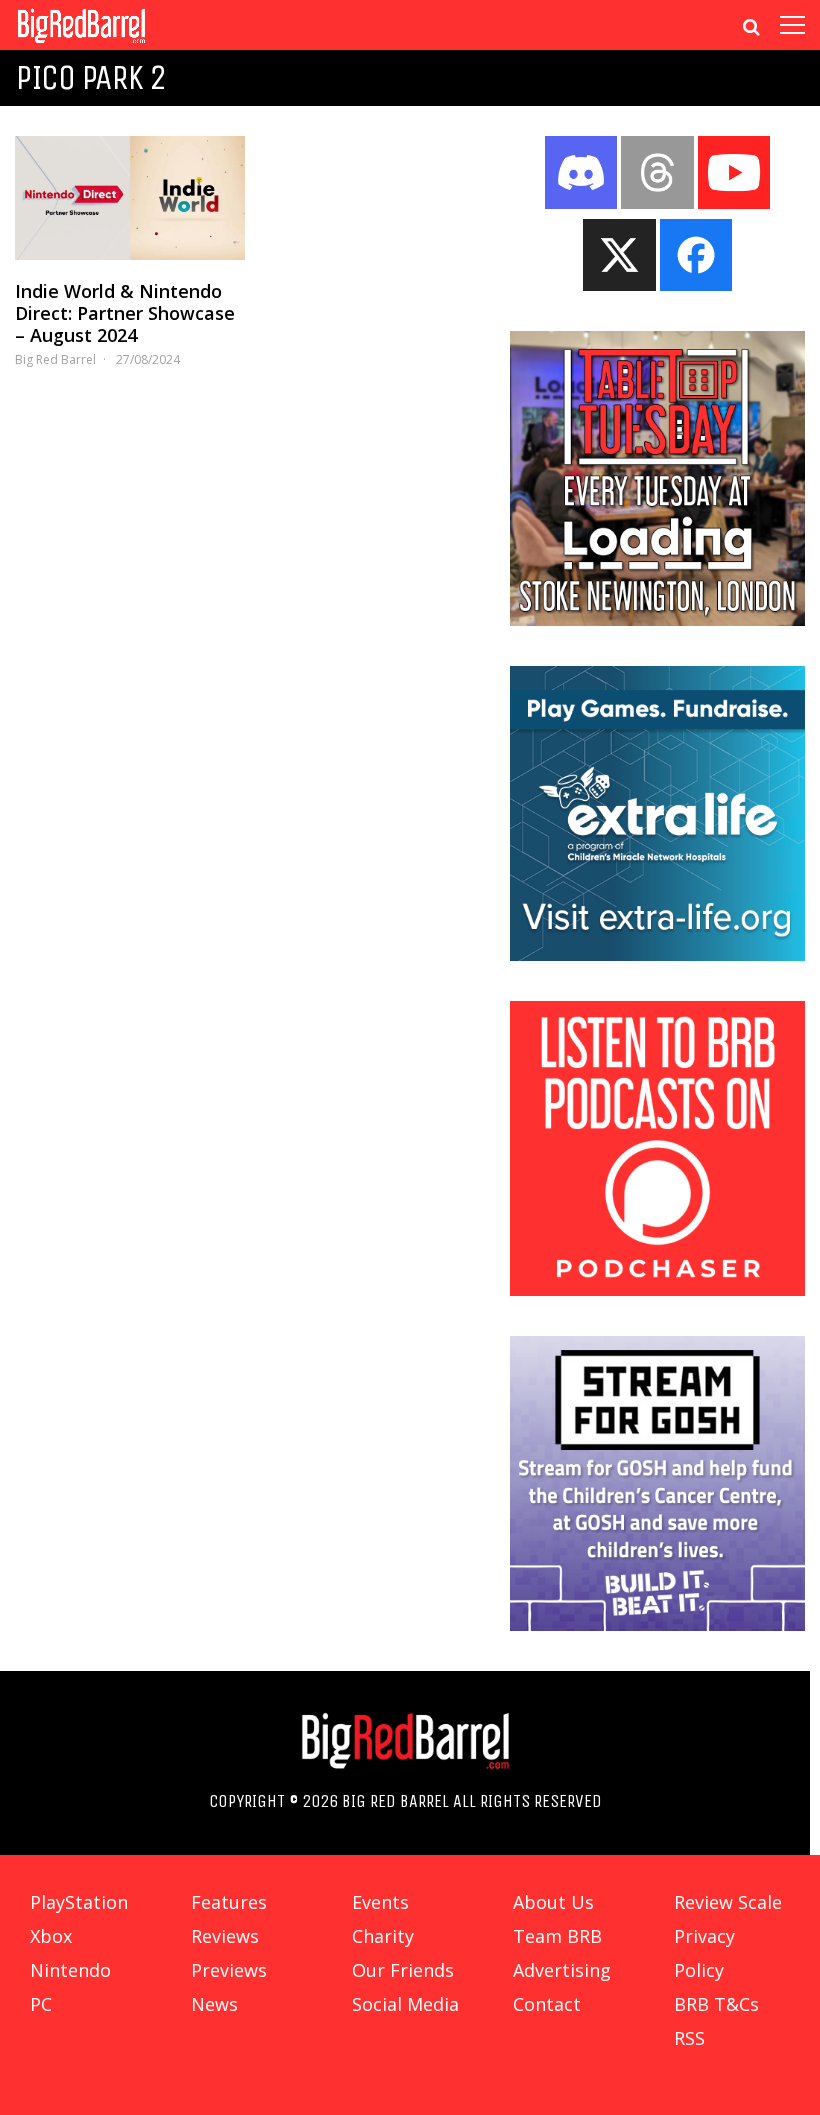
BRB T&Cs (716, 2004)
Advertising (562, 1970)
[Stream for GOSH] (657, 1625)
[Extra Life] (657, 955)
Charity (383, 1936)
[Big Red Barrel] (81, 44)
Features (229, 1902)
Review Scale (728, 1902)
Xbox (51, 1936)
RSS (689, 2038)
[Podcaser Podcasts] (657, 1290)
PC (41, 2004)
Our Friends (403, 1970)
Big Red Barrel (55, 359)
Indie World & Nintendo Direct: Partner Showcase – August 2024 (125, 313)
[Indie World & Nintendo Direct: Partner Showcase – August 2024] (130, 198)
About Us (553, 1902)
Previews (229, 1970)
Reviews (225, 1936)
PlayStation (79, 1902)
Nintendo (70, 1970)
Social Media (405, 2004)
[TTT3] (657, 620)
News (214, 2004)
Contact (547, 2004)
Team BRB (557, 1936)
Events (380, 1902)
